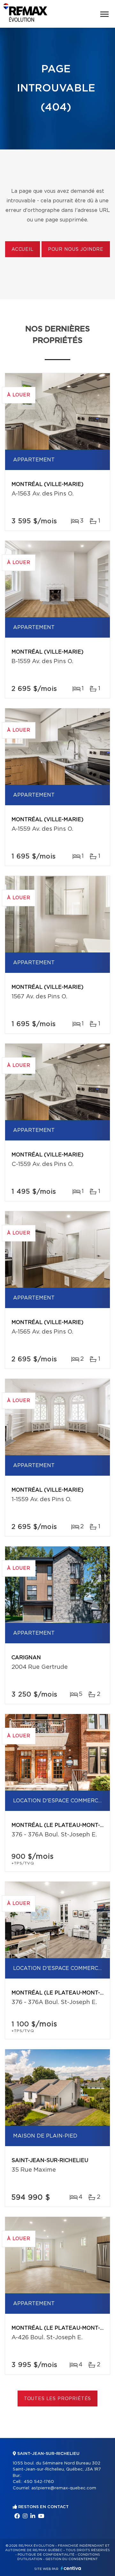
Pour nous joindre (76, 250)
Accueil (23, 250)
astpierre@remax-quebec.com (64, 2488)
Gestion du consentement (72, 2559)
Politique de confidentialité (46, 2555)
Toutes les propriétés (58, 2399)
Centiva (71, 2568)
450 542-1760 (39, 2482)
